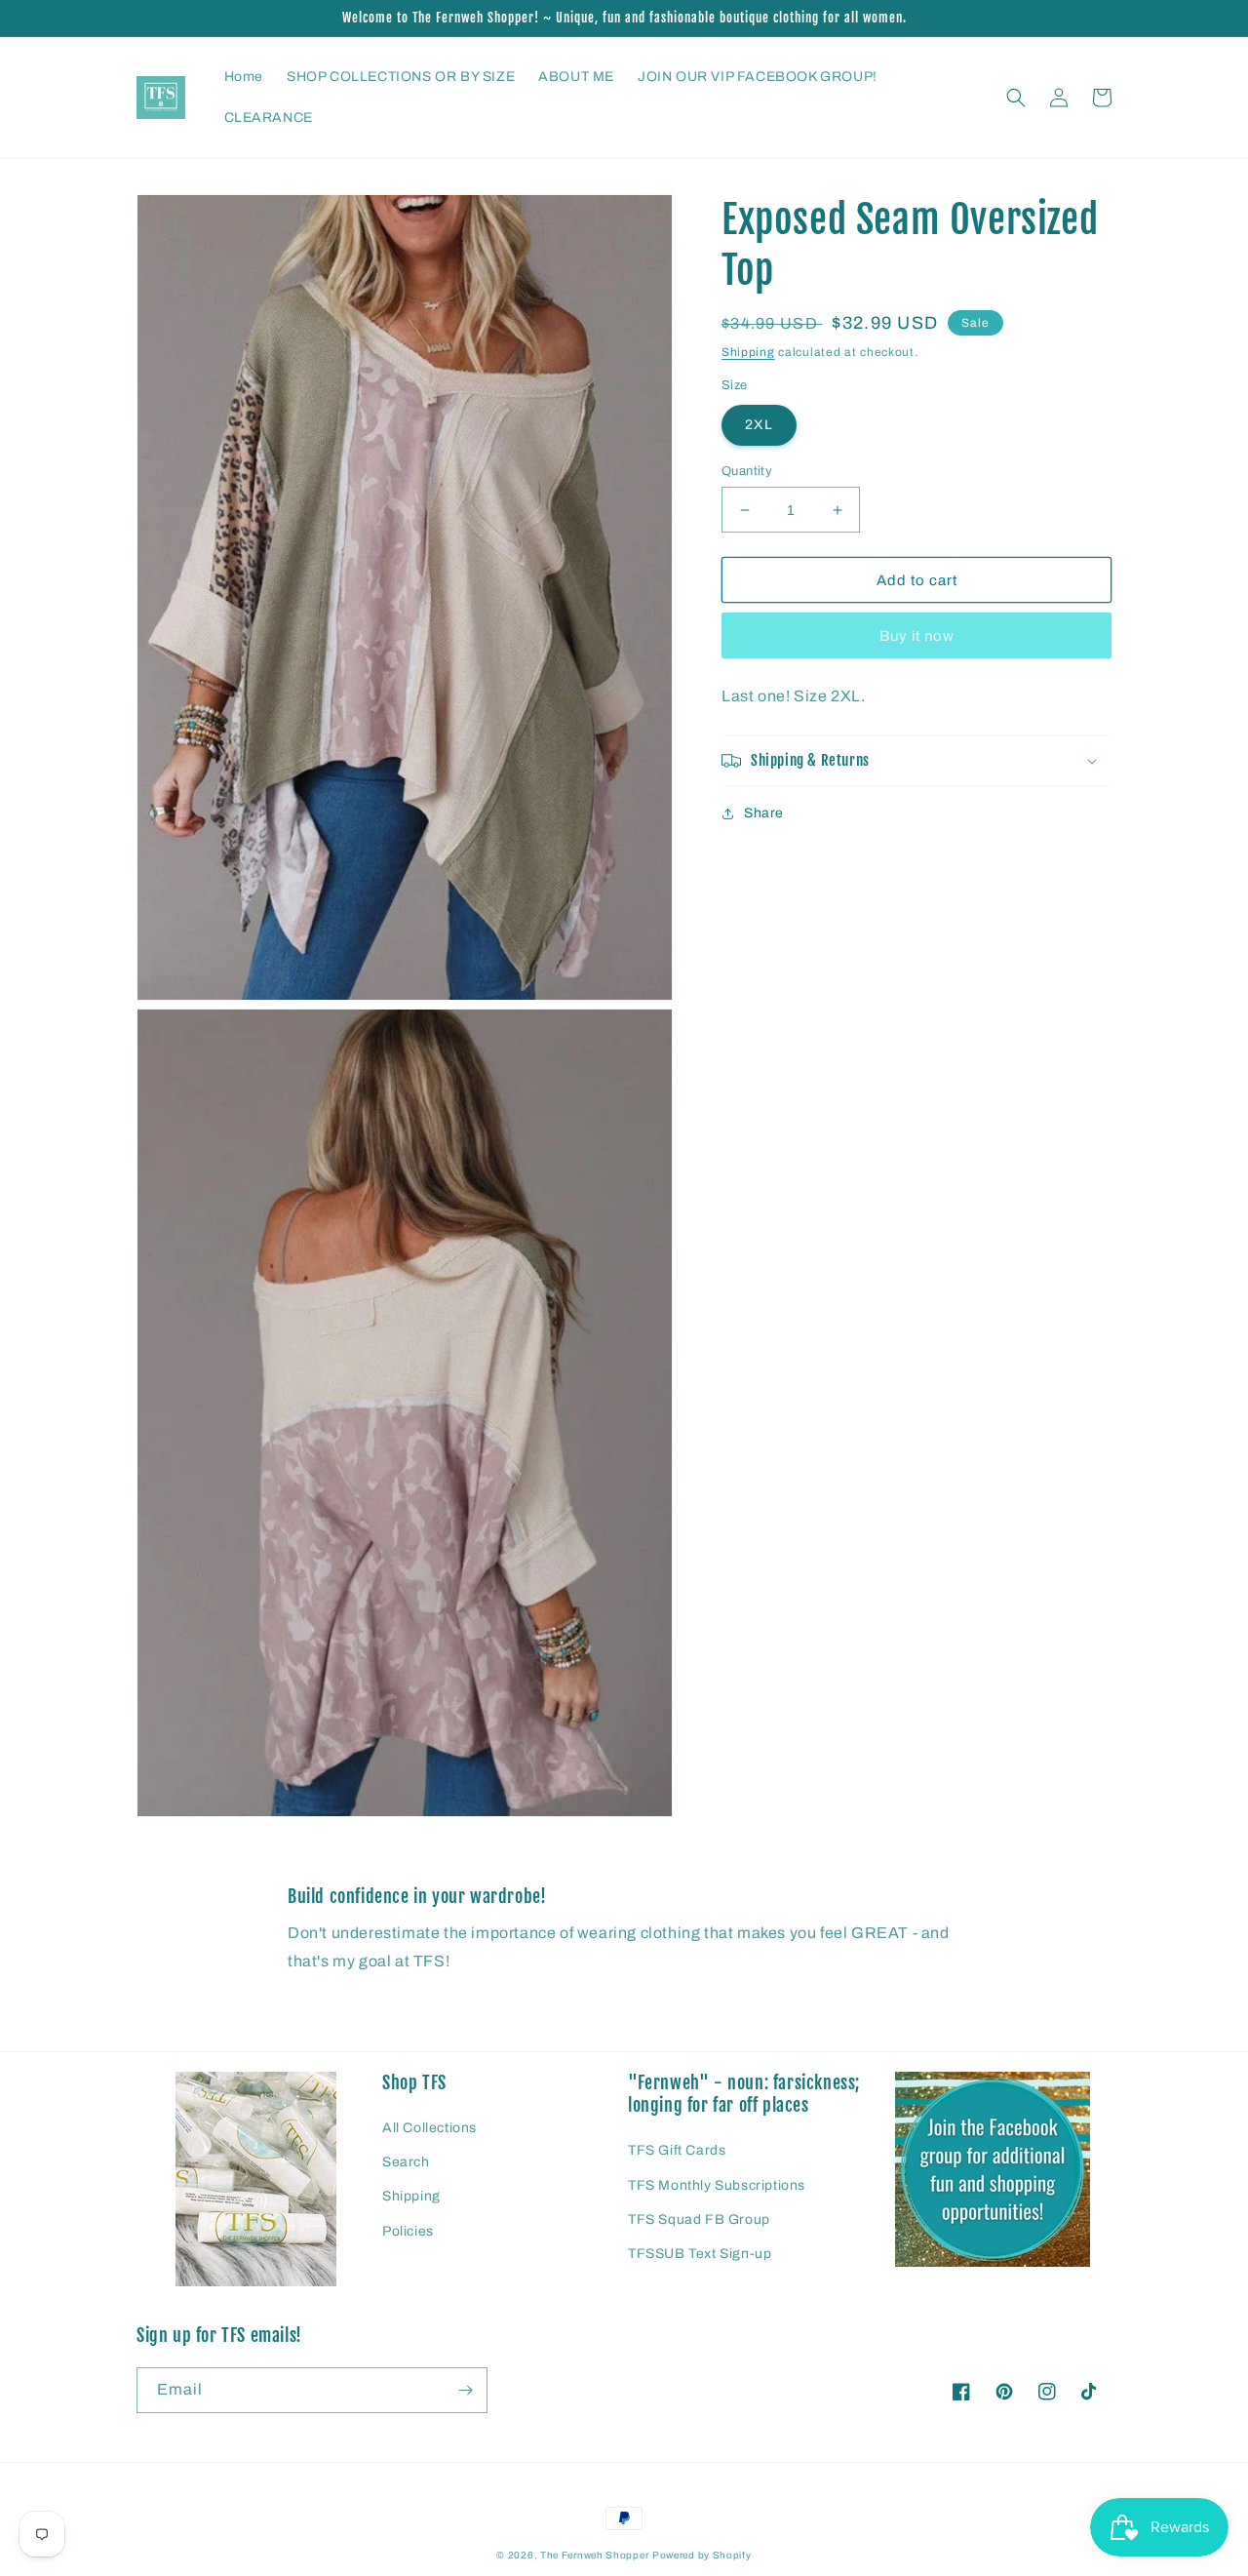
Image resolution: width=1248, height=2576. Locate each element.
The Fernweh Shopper (594, 2555)
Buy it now (917, 637)
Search (406, 2162)
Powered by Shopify (702, 2555)
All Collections (429, 2128)
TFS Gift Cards (677, 2150)
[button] (1016, 98)
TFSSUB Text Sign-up (700, 2254)
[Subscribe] (465, 2390)
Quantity (747, 471)
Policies (408, 2231)
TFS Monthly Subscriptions (717, 2185)
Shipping (748, 352)
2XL (759, 425)
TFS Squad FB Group (699, 2219)
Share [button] (764, 813)
